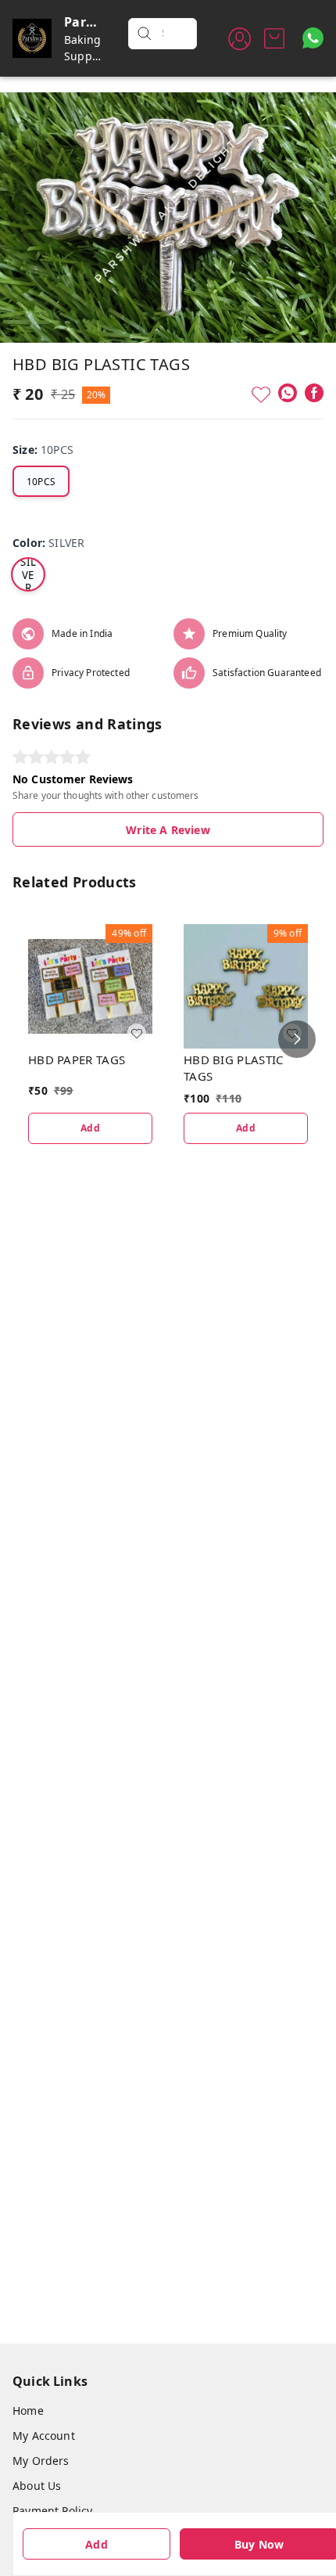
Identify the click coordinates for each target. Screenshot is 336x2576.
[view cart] (274, 38)
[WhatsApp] (288, 393)
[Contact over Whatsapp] (313, 38)
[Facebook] (314, 393)
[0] (274, 38)
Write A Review (168, 830)
